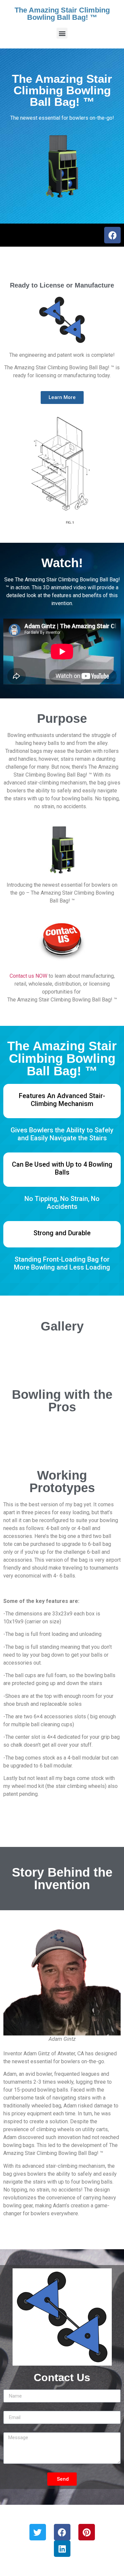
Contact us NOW (28, 976)
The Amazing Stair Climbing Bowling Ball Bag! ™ (62, 14)
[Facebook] (112, 235)
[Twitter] (38, 2532)
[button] (62, 33)
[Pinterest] (87, 2532)
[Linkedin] (62, 2549)
